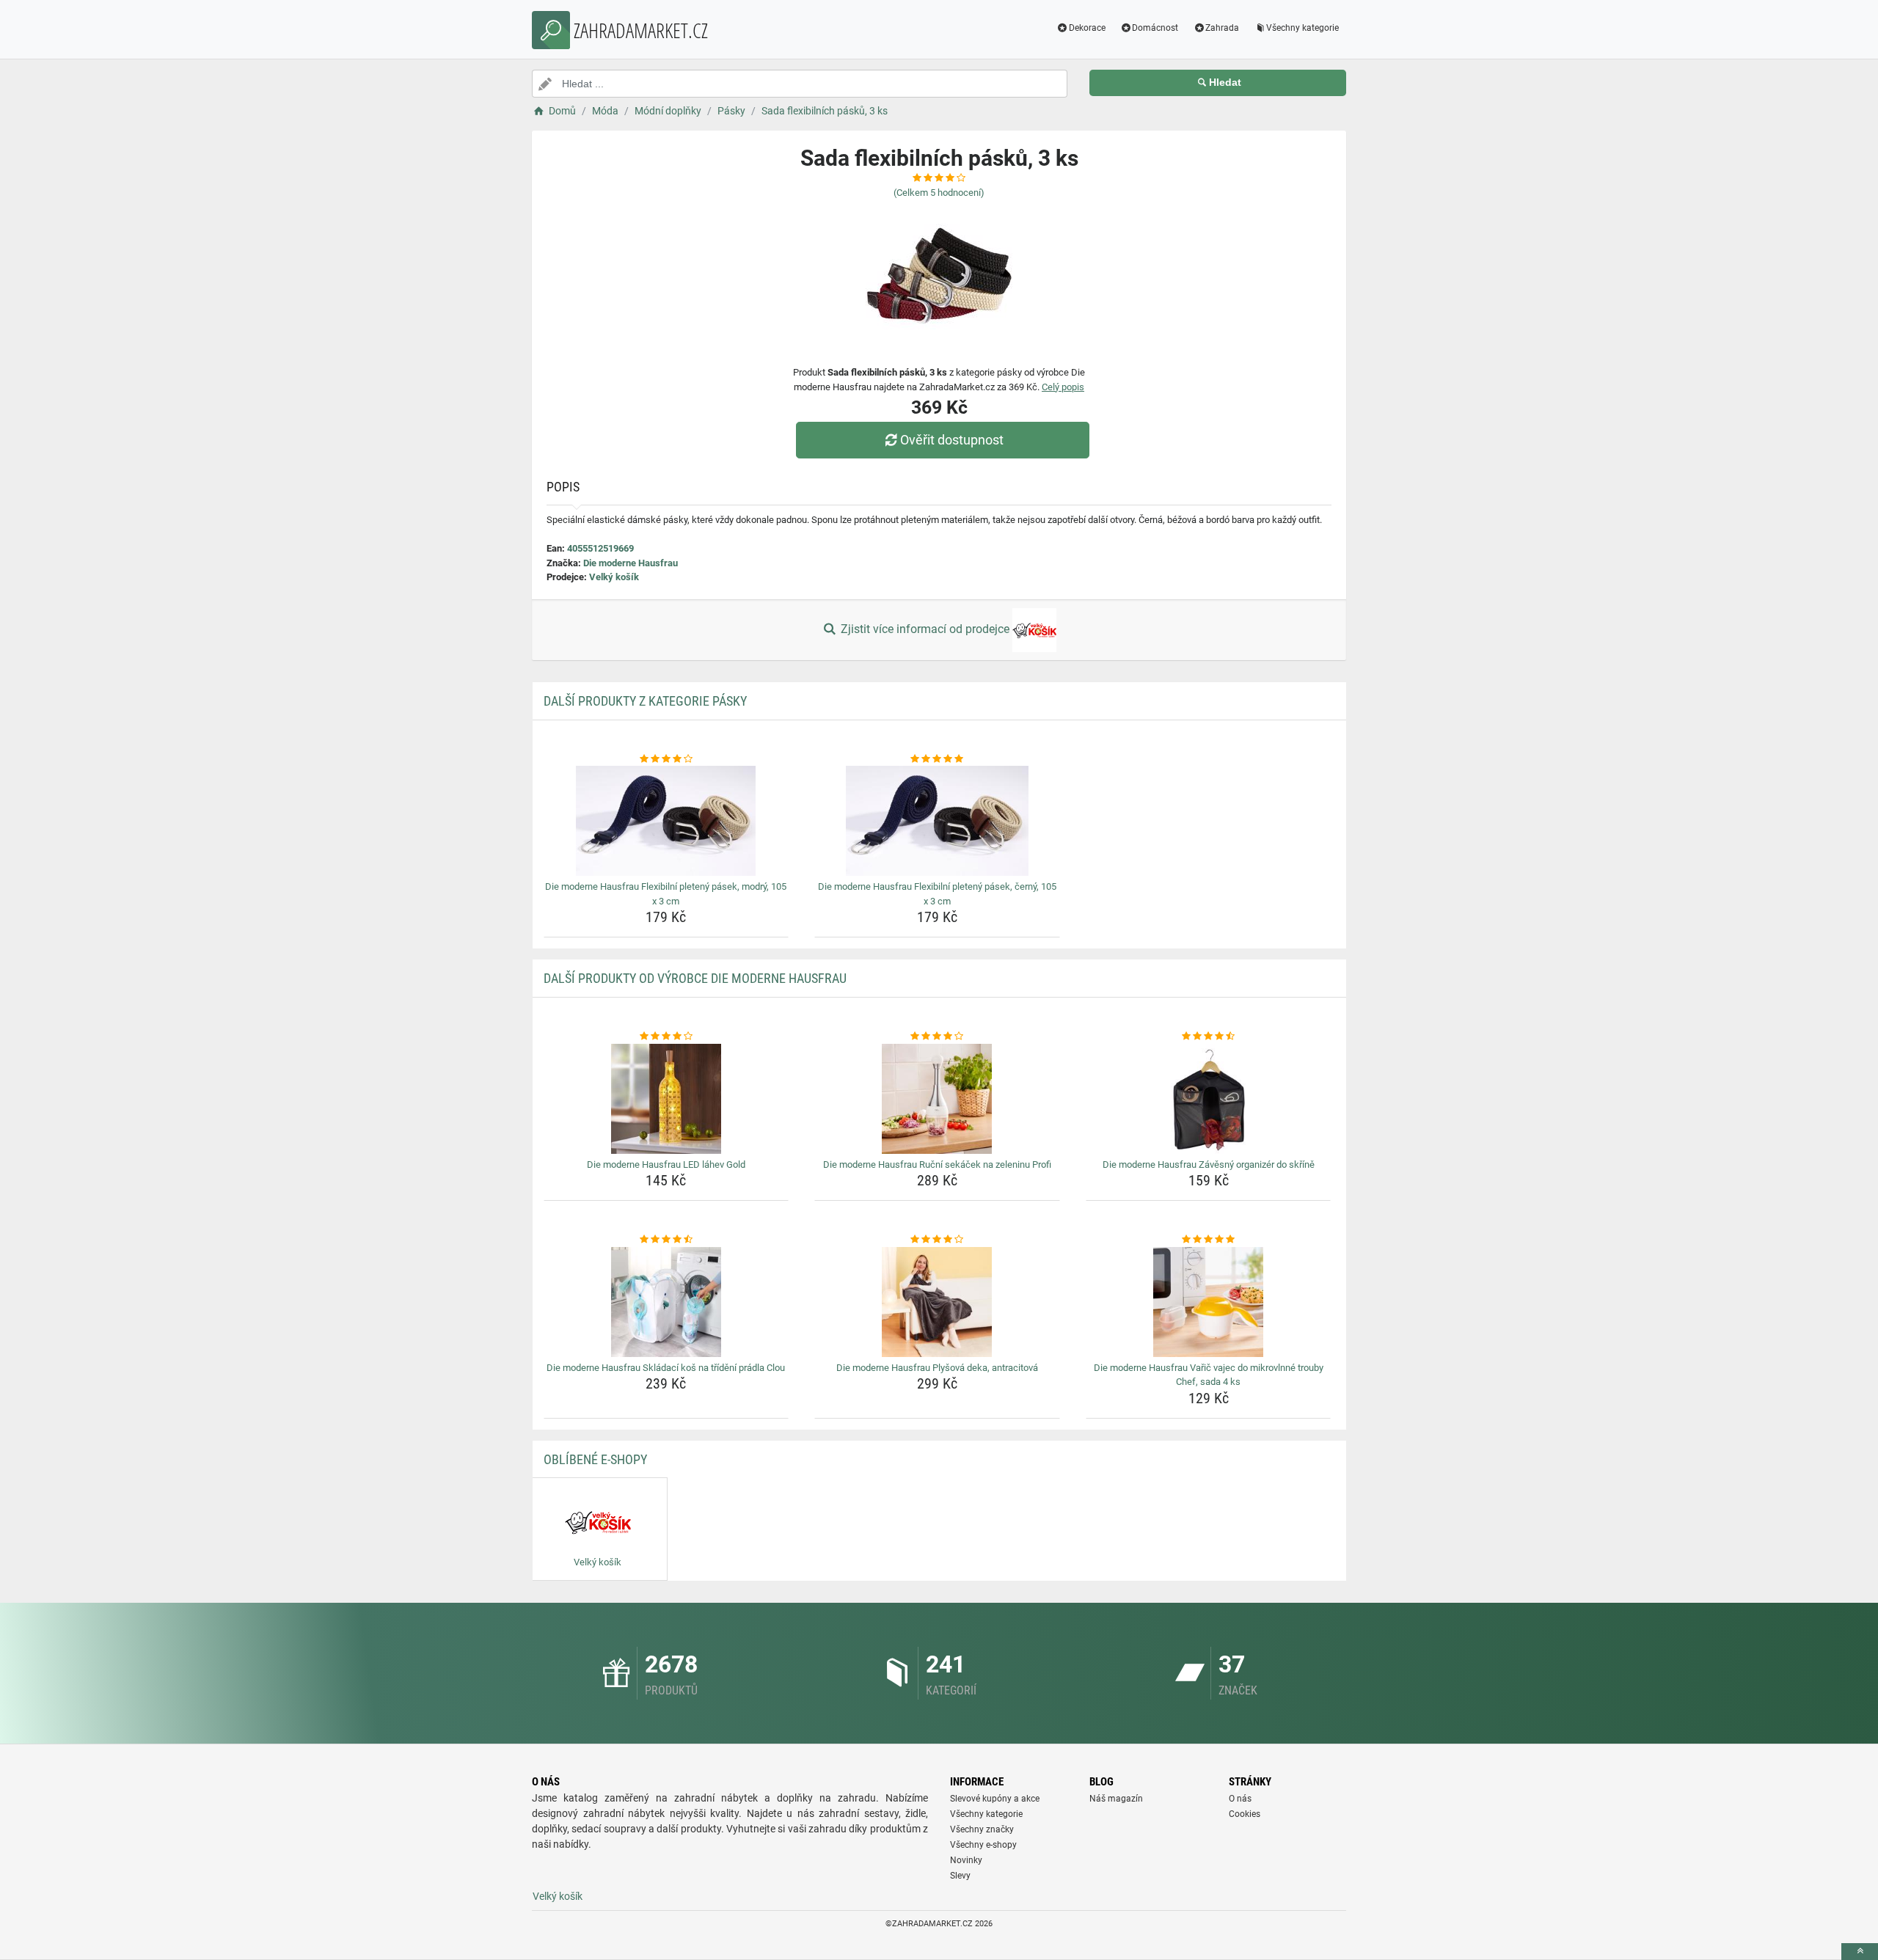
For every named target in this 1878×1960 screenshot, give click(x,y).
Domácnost (1155, 28)
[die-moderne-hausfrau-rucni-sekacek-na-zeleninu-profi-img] (937, 1099)
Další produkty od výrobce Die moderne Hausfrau (695, 978)
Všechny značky (982, 1829)
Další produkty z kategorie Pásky (645, 701)
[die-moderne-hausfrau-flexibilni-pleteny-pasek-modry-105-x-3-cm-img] (666, 821)
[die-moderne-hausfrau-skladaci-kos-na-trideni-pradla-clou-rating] (666, 1240)
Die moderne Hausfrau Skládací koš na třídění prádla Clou (666, 1368)
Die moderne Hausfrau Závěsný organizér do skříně (1209, 1164)
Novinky (966, 1860)
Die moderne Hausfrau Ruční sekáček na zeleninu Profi (937, 1164)
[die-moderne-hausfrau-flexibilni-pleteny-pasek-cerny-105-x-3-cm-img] (937, 821)
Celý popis (1063, 387)
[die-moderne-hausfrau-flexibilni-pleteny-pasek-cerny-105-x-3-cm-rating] (937, 759)
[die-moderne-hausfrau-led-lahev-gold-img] (666, 1099)
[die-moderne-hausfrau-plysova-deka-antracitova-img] (937, 1302)
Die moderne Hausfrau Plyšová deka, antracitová (937, 1368)
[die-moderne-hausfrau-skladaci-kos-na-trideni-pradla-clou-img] (666, 1302)
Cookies (1245, 1814)
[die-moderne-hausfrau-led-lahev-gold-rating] (666, 1036)
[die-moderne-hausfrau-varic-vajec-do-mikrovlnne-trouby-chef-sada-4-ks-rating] (1209, 1240)
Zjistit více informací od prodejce (925, 629)
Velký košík (614, 577)
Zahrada (1222, 28)
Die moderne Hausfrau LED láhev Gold (666, 1164)
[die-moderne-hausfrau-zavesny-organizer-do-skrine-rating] (1209, 1036)
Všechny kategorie (1302, 28)
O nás (1240, 1799)
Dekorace (1087, 28)
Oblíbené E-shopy (595, 1459)
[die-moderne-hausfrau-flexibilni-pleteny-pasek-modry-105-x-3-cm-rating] (666, 759)
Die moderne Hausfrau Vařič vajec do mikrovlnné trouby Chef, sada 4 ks (1209, 1375)
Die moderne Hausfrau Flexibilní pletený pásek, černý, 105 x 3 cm (937, 894)
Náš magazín (1116, 1799)
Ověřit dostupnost (952, 440)
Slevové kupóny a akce (995, 1799)
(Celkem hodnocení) (939, 193)
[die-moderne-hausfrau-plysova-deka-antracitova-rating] (937, 1240)
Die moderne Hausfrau (631, 563)
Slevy (960, 1876)
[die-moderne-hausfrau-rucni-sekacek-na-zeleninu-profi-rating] (937, 1036)
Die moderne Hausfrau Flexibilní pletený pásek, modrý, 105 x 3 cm (666, 894)
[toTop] (1860, 1952)
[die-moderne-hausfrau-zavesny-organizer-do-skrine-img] (1209, 1099)
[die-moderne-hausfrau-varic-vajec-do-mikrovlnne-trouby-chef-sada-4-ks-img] (1209, 1302)
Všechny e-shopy (983, 1845)
